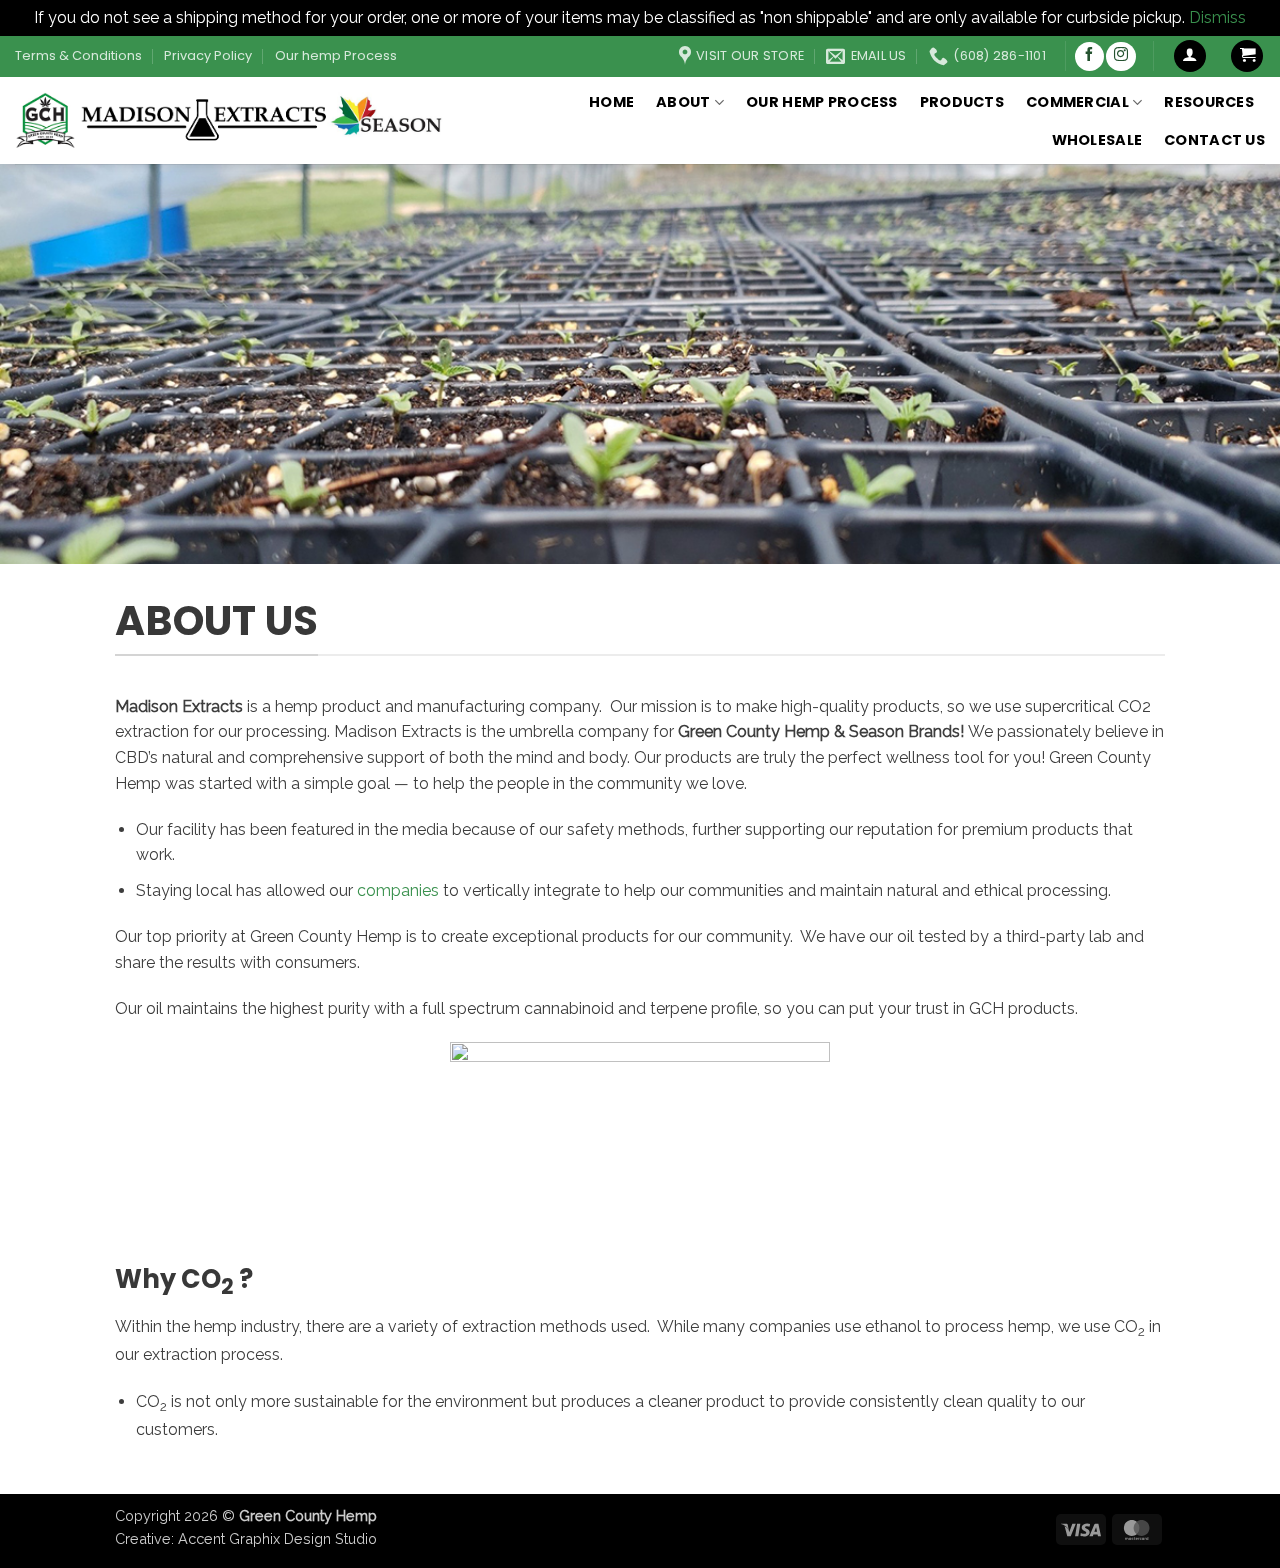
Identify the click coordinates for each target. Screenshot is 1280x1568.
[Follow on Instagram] (1120, 56)
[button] (1190, 56)
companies (398, 890)
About (683, 102)
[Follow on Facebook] (1089, 56)
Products (962, 102)
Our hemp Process (336, 55)
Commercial (1077, 102)
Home (611, 102)
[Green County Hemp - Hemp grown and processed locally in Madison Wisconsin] (232, 120)
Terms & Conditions (78, 55)
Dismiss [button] (1217, 17)
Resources (1209, 102)
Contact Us (1214, 140)
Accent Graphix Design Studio (277, 1538)
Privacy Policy (208, 55)
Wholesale (1097, 140)
